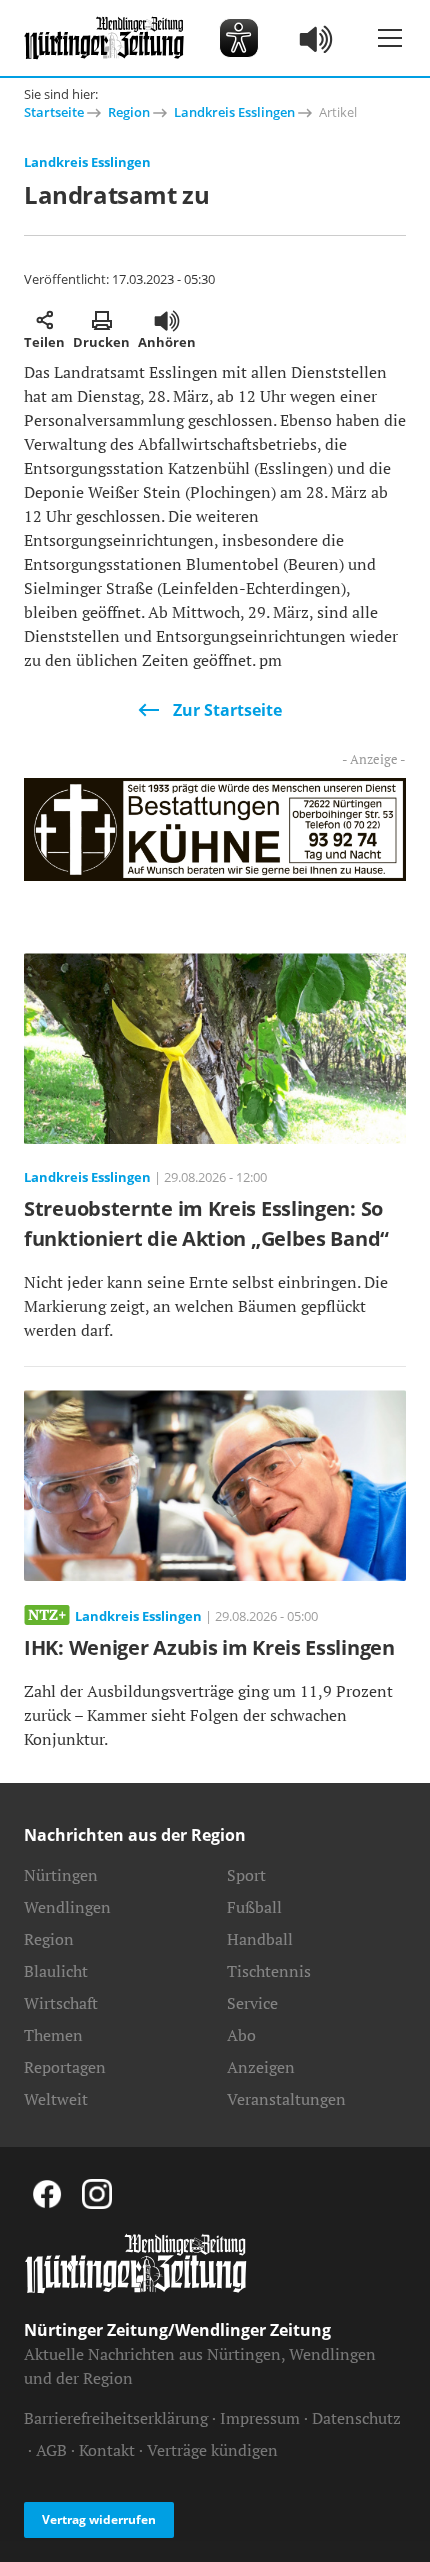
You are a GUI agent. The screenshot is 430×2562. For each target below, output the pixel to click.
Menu (390, 38)
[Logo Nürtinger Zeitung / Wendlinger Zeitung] (104, 38)
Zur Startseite (227, 710)
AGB (51, 2450)
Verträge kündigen (212, 2450)
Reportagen (65, 2067)
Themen (53, 2035)
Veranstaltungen (286, 2099)
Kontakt (107, 2450)
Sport (246, 1875)
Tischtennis (269, 1971)
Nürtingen (61, 1875)
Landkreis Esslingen (234, 112)
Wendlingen (67, 1907)
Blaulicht (56, 1971)
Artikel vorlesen (167, 320)
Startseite (54, 112)
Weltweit (56, 2099)
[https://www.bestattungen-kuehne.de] (215, 828)
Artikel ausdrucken (101, 320)
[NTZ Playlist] (317, 38)
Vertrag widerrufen (99, 2519)
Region (129, 112)
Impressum (260, 2418)
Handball (260, 1939)
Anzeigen (261, 2067)
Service (252, 2003)
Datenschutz (356, 2418)
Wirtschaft (61, 2003)
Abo (241, 2035)
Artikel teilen (44, 320)
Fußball (254, 1907)
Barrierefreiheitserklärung (116, 2418)
